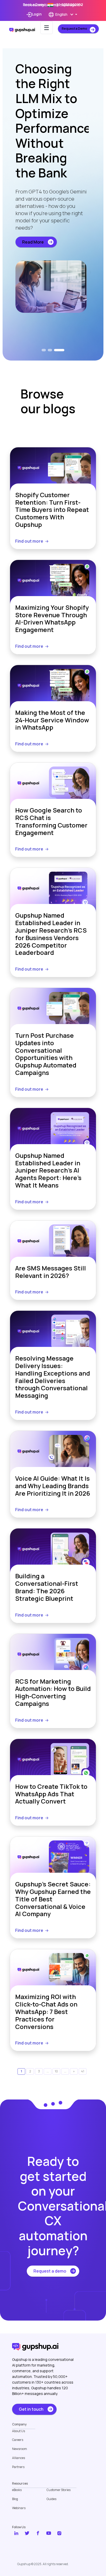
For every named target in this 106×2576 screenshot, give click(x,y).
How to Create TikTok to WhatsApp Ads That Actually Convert (51, 1794)
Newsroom (20, 2449)
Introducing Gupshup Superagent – (53, 5)
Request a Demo (74, 29)
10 (56, 2071)
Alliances (19, 2458)
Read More (33, 272)
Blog (15, 2499)
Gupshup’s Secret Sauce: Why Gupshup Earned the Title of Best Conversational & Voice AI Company (53, 1899)
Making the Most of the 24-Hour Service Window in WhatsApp (52, 720)
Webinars (19, 2508)
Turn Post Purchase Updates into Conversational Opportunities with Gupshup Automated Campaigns (46, 1054)
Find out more (29, 541)
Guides (51, 2499)
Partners (18, 2467)
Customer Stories (59, 2490)
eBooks (17, 2490)
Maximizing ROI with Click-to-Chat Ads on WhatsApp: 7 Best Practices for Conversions (46, 2012)
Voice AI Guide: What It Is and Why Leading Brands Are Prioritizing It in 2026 (53, 1486)
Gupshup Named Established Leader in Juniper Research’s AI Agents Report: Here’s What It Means (48, 1170)
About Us (19, 2431)
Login (37, 14)
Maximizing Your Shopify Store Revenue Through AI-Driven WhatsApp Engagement (52, 619)
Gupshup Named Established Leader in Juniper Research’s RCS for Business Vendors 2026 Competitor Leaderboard (51, 934)
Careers (18, 2440)
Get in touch (31, 2409)
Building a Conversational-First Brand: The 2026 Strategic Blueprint (47, 1587)
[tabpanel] (53, 201)
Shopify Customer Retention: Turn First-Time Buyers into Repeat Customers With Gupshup (52, 510)
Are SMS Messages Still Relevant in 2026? (51, 1272)
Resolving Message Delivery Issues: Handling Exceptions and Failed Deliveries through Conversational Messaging (53, 1377)
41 (83, 2071)
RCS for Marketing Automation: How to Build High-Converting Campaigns (53, 1693)
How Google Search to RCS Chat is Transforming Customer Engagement (51, 821)
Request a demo (50, 2271)
